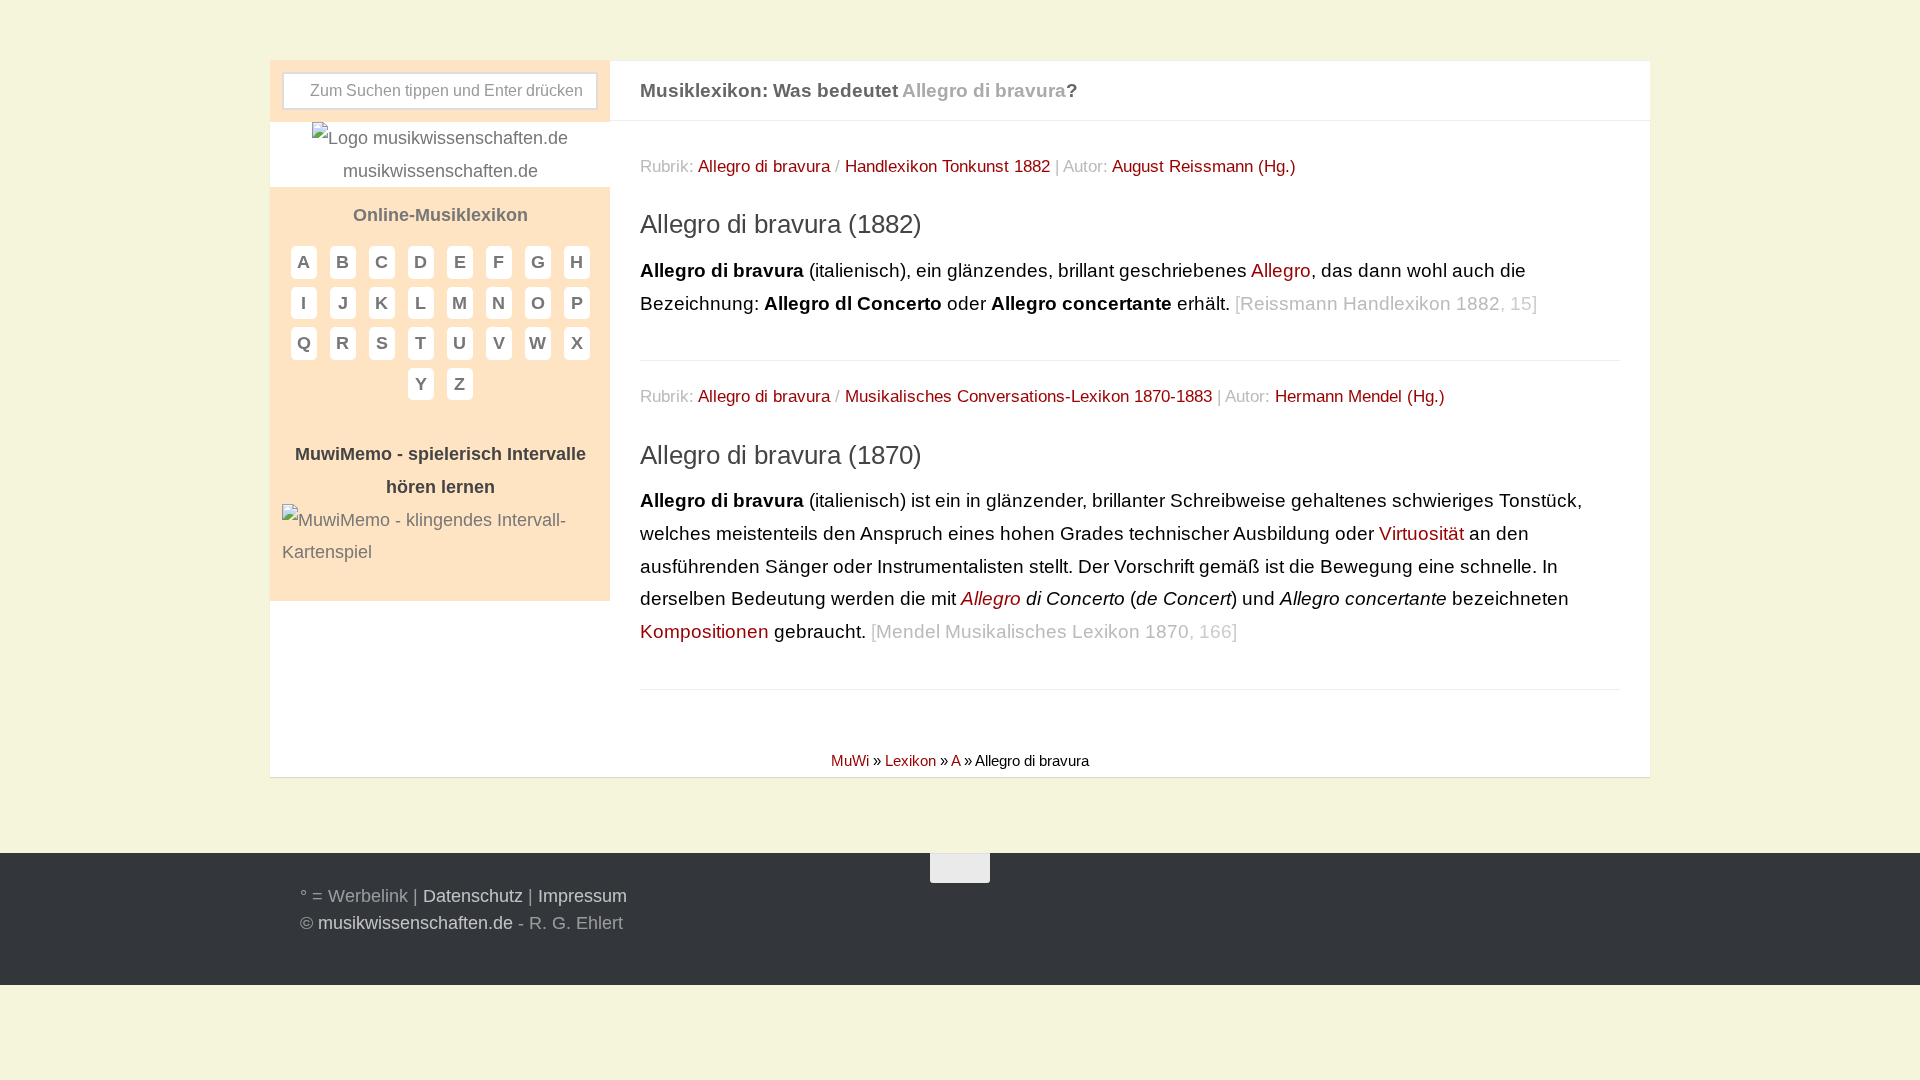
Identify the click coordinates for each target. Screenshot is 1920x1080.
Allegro (1281, 270)
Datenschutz (473, 896)
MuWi (850, 760)
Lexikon (910, 760)
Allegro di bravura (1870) (781, 455)
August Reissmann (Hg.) (1204, 166)
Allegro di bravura (764, 166)
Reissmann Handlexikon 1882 (1370, 303)
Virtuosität (1421, 533)
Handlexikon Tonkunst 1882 (947, 166)
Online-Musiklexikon (440, 215)
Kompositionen (704, 631)
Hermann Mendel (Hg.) (1360, 396)
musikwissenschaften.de (415, 923)
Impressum (582, 896)
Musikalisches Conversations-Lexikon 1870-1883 (1028, 396)
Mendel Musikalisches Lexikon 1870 (1032, 631)
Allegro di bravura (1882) (781, 224)
